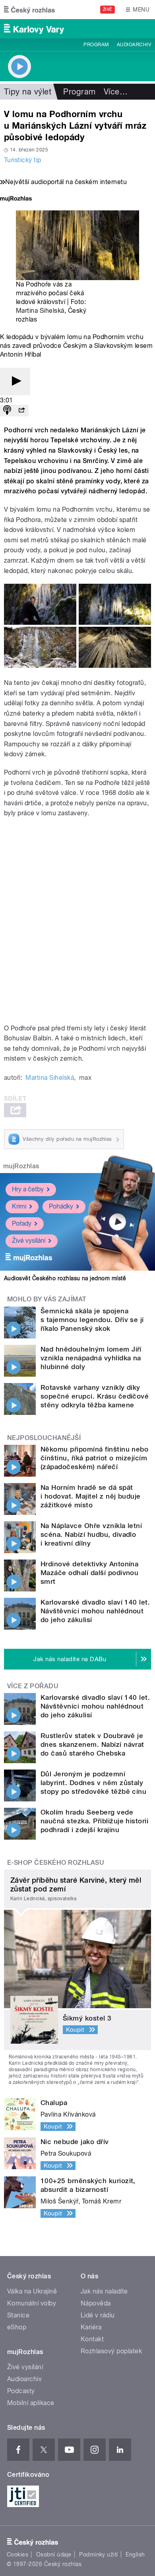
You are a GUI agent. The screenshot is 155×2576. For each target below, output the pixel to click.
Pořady (22, 1223)
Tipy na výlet (28, 92)
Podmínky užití (99, 2554)
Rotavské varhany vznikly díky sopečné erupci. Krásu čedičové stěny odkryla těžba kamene (95, 1396)
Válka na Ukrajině (32, 2291)
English (135, 2554)
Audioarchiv (134, 45)
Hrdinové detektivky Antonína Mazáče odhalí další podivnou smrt (89, 1573)
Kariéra (91, 2327)
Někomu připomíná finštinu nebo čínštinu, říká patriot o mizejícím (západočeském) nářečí (94, 1458)
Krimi (19, 1206)
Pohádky (61, 1206)
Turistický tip (23, 160)
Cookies (17, 2554)
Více (116, 92)
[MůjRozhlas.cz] (16, 199)
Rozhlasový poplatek (111, 2351)
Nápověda (96, 2303)
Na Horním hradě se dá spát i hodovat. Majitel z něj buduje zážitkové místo (91, 1496)
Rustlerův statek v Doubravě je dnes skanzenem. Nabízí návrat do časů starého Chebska (92, 1744)
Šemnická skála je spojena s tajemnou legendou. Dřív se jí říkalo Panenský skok (92, 1320)
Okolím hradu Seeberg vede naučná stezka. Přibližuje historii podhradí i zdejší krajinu (94, 1821)
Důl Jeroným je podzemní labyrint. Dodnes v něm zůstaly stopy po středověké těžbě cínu (93, 1783)
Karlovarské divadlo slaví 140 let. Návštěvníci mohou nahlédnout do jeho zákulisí (95, 1611)
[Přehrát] (15, 382)
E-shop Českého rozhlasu (56, 1863)
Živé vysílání (29, 1241)
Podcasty (21, 2391)
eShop (17, 2327)
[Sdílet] (21, 411)
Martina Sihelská (40, 311)
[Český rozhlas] (29, 10)
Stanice (18, 2315)
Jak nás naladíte (104, 2291)
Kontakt (92, 2339)
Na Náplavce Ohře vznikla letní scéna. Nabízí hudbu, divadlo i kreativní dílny (91, 1534)
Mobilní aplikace (31, 2403)
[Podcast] (7, 411)
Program (96, 45)
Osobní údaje (54, 2554)
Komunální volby (32, 2303)
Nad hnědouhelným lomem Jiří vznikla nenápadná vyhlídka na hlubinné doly (91, 1358)
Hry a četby (28, 1189)
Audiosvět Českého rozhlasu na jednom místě (65, 1278)
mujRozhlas (21, 1166)
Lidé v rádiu (98, 2315)
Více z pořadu (33, 1686)
